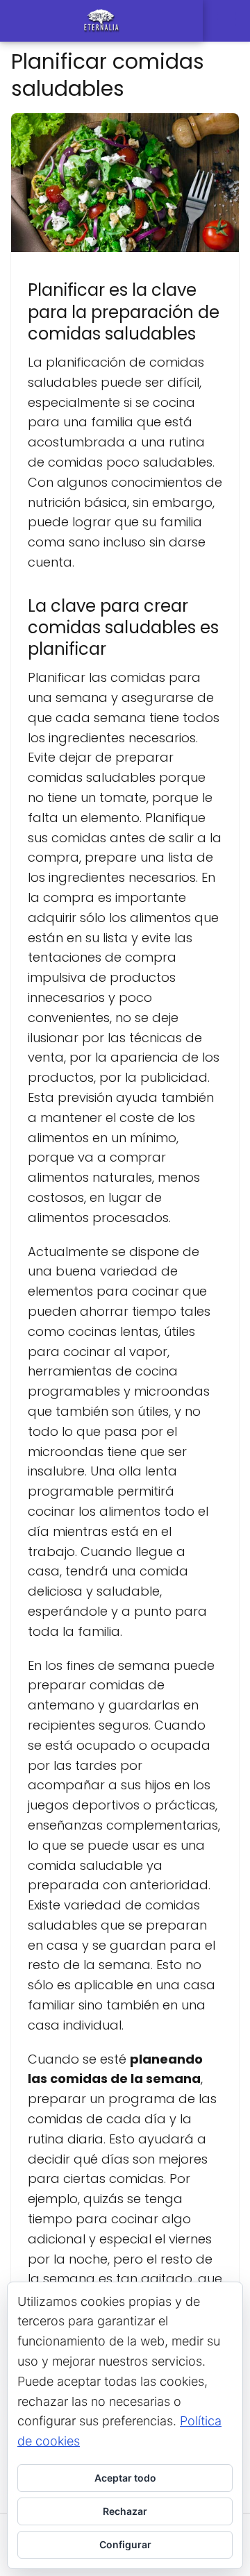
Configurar (125, 2544)
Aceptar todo (125, 2478)
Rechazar (125, 2511)
